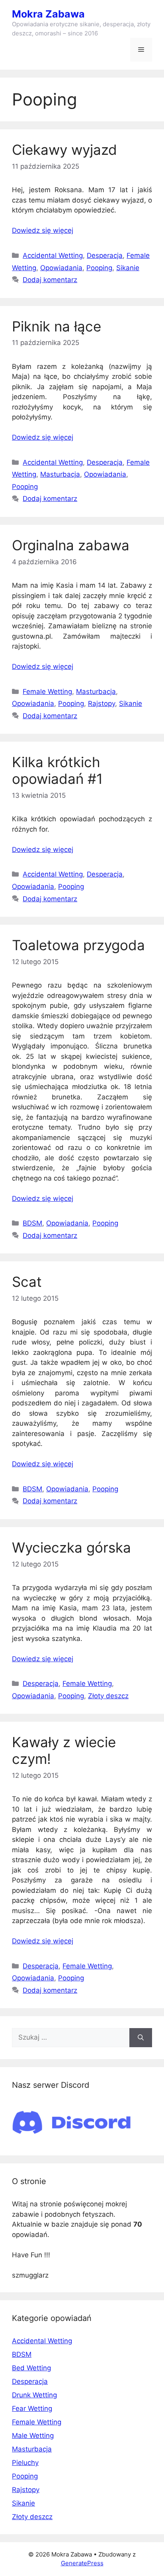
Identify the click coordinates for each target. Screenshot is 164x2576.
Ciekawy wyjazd (64, 150)
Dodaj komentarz (50, 280)
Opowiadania (61, 268)
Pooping (99, 268)
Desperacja (105, 255)
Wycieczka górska (71, 1547)
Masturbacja (60, 474)
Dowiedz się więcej (43, 230)
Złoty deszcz (108, 1696)
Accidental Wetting (53, 255)
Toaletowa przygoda (78, 945)
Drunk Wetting (34, 2395)
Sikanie (128, 268)
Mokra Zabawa (48, 14)
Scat (27, 1282)
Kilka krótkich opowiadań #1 (57, 770)
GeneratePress (82, 2563)
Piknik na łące (57, 326)
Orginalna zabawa (71, 545)
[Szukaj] (141, 2038)
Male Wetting (33, 2436)
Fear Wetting (32, 2408)
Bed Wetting (31, 2368)
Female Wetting (47, 692)
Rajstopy (102, 703)
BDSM (32, 1223)
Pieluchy (25, 2463)
